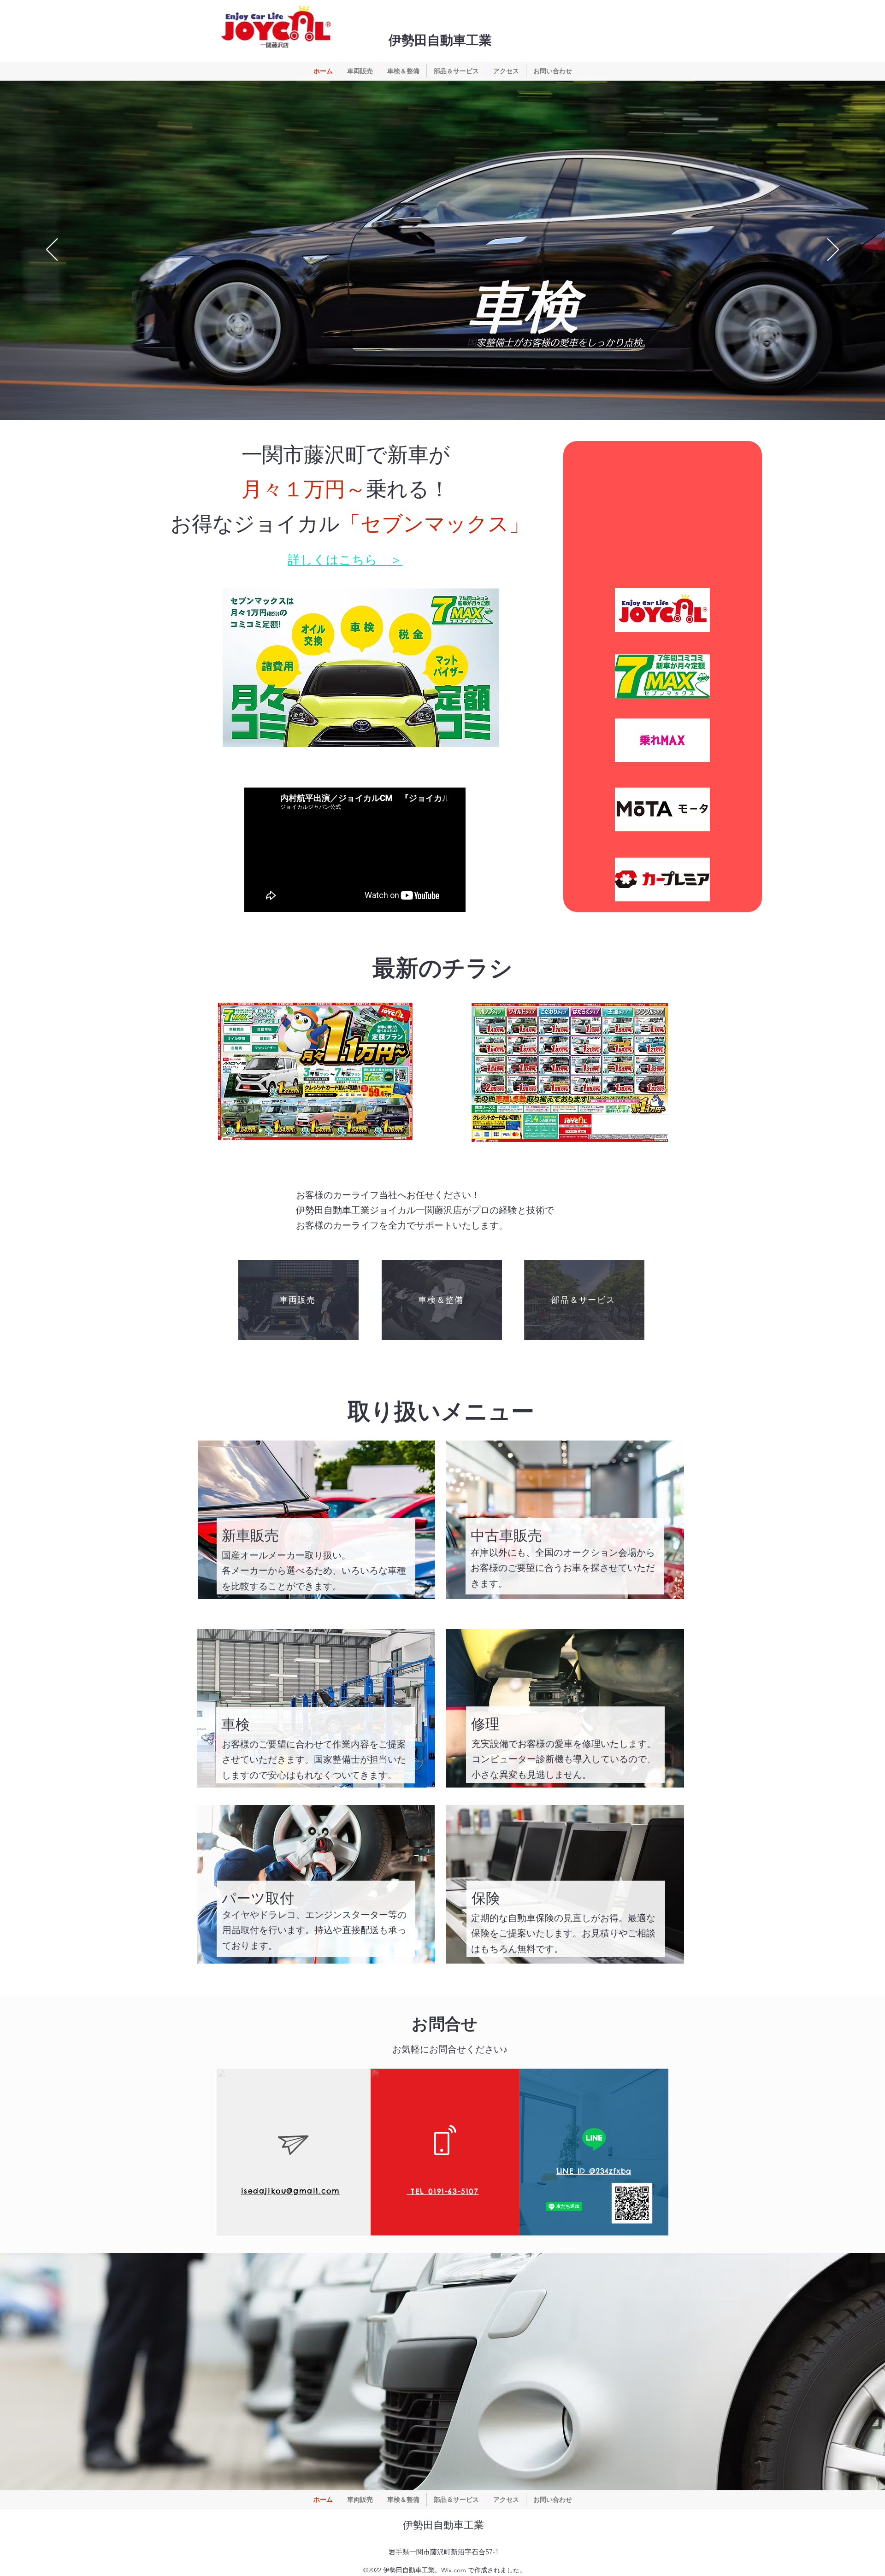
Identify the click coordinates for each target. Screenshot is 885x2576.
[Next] (833, 250)
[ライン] (594, 2139)
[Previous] (52, 250)
